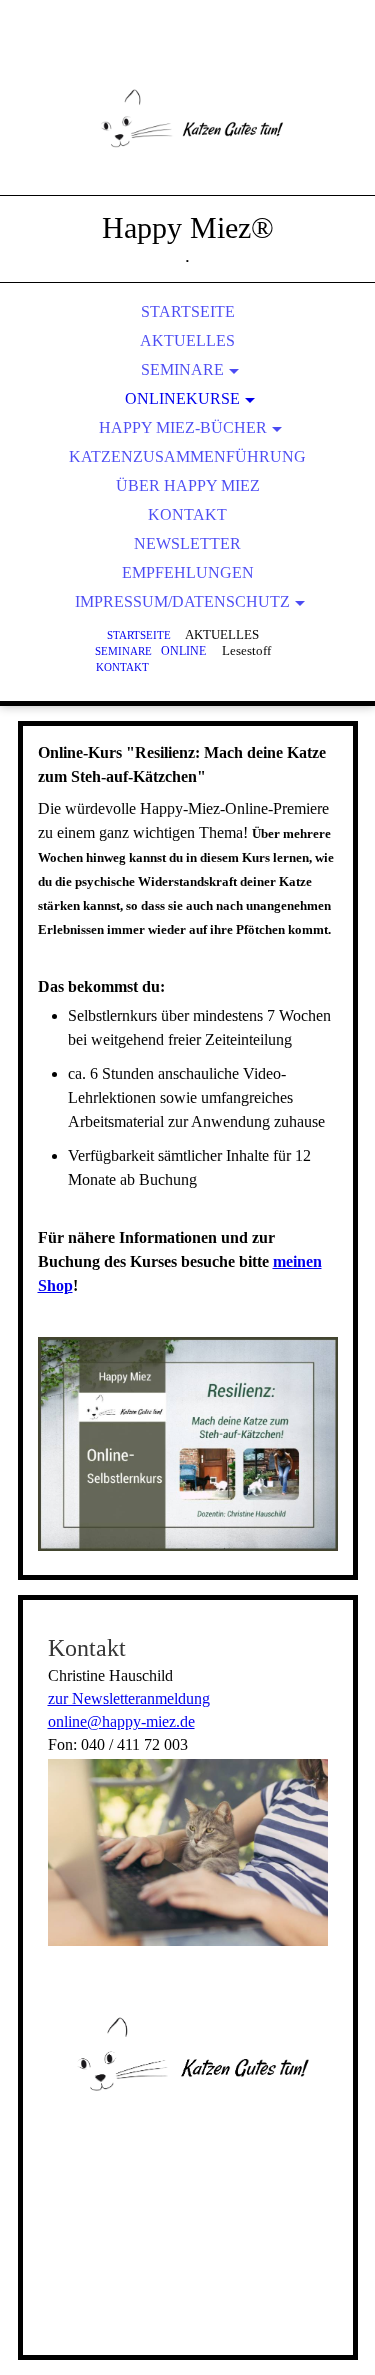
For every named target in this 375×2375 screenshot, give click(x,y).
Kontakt (187, 514)
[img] (188, 120)
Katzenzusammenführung (187, 456)
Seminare (182, 369)
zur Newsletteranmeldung (129, 1698)
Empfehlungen (188, 572)
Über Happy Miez (188, 485)
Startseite (188, 311)
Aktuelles (187, 340)
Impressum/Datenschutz (182, 601)
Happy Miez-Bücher (183, 427)
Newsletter (187, 543)
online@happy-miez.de (121, 1721)
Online (183, 651)
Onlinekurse (182, 398)
